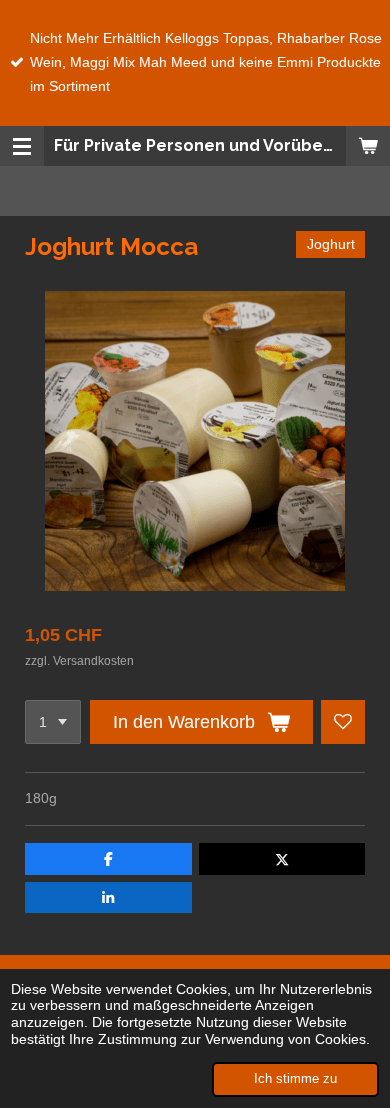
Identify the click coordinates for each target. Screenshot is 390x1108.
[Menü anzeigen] (22, 146)
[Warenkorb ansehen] (368, 146)
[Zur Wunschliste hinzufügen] (343, 722)
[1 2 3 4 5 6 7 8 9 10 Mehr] (53, 722)
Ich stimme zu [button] (295, 1079)
